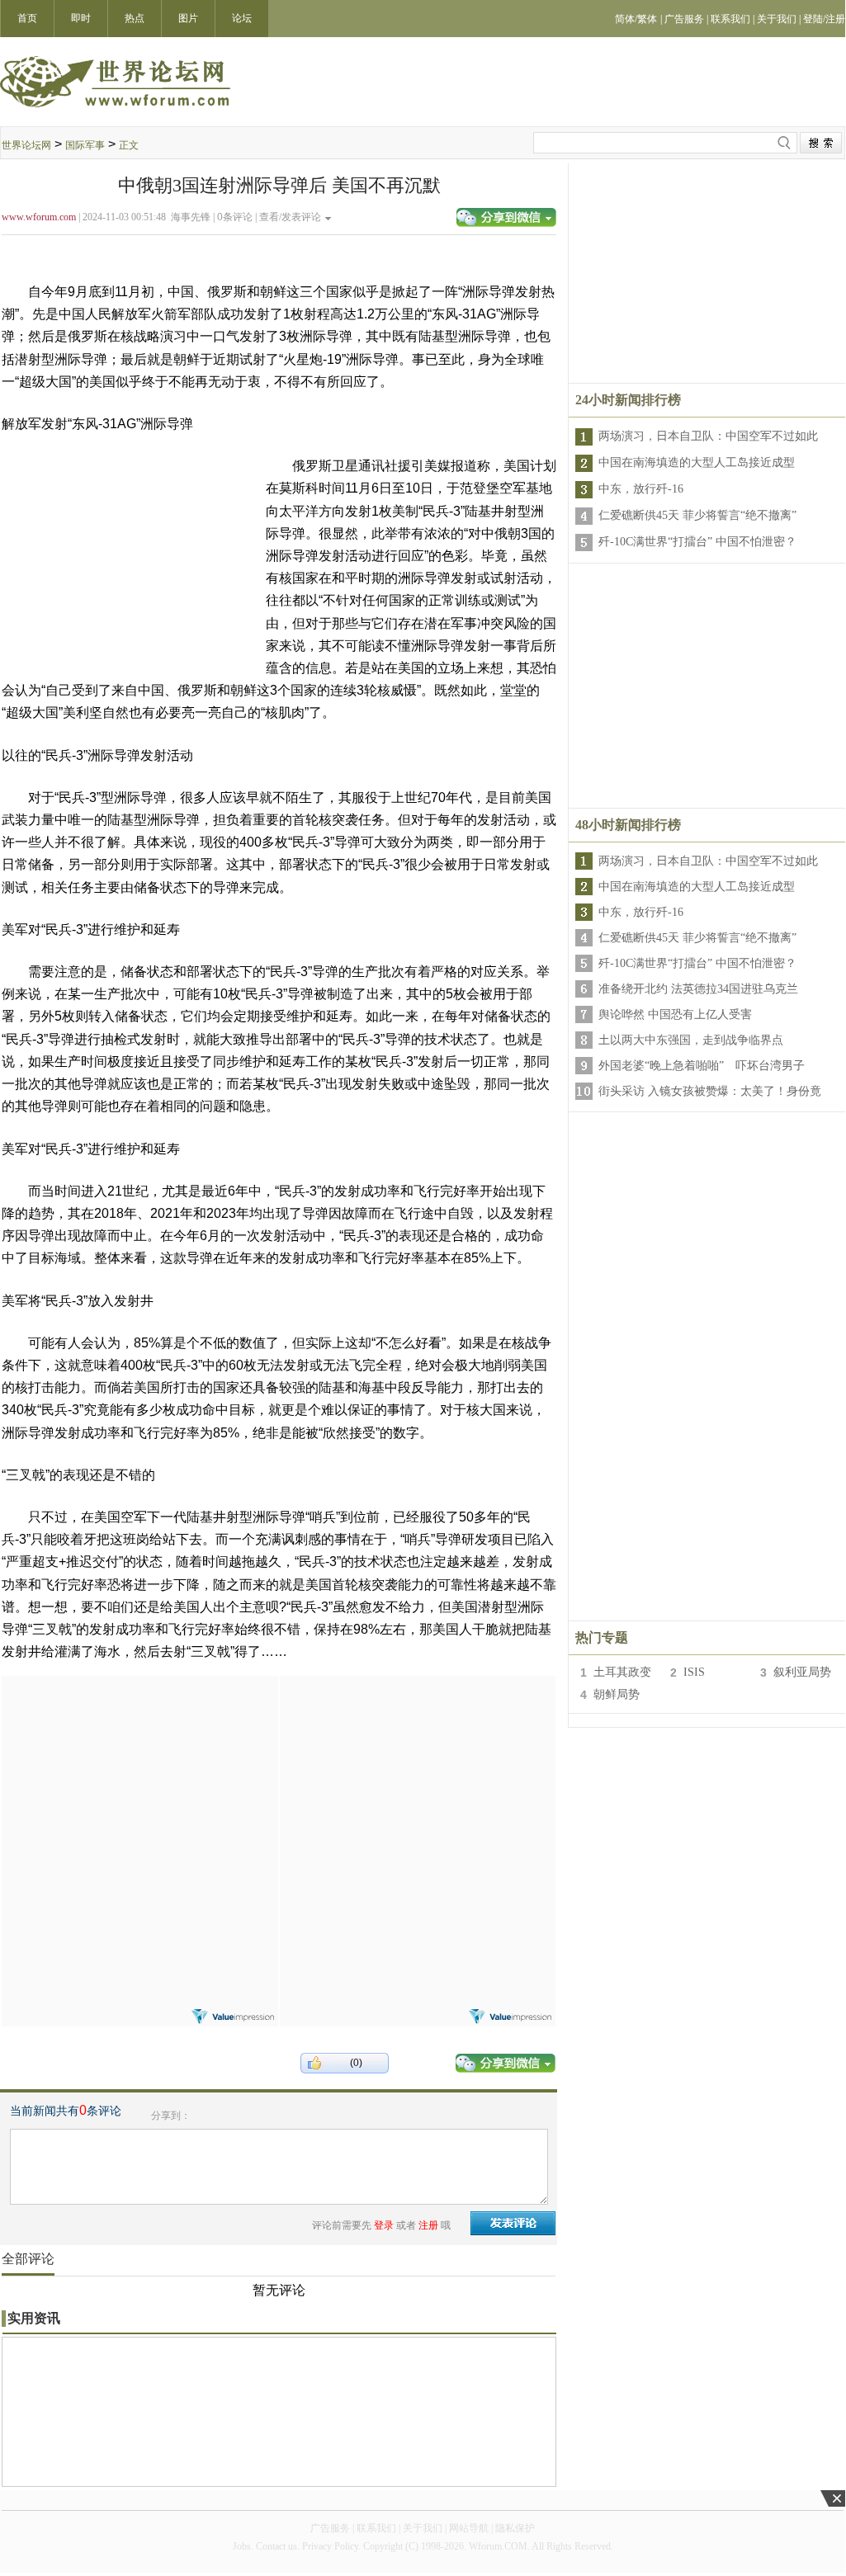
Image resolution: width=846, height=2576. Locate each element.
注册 (428, 2225)
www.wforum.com (39, 217)
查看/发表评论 (290, 217)
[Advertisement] (139, 1779)
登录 (384, 2225)
